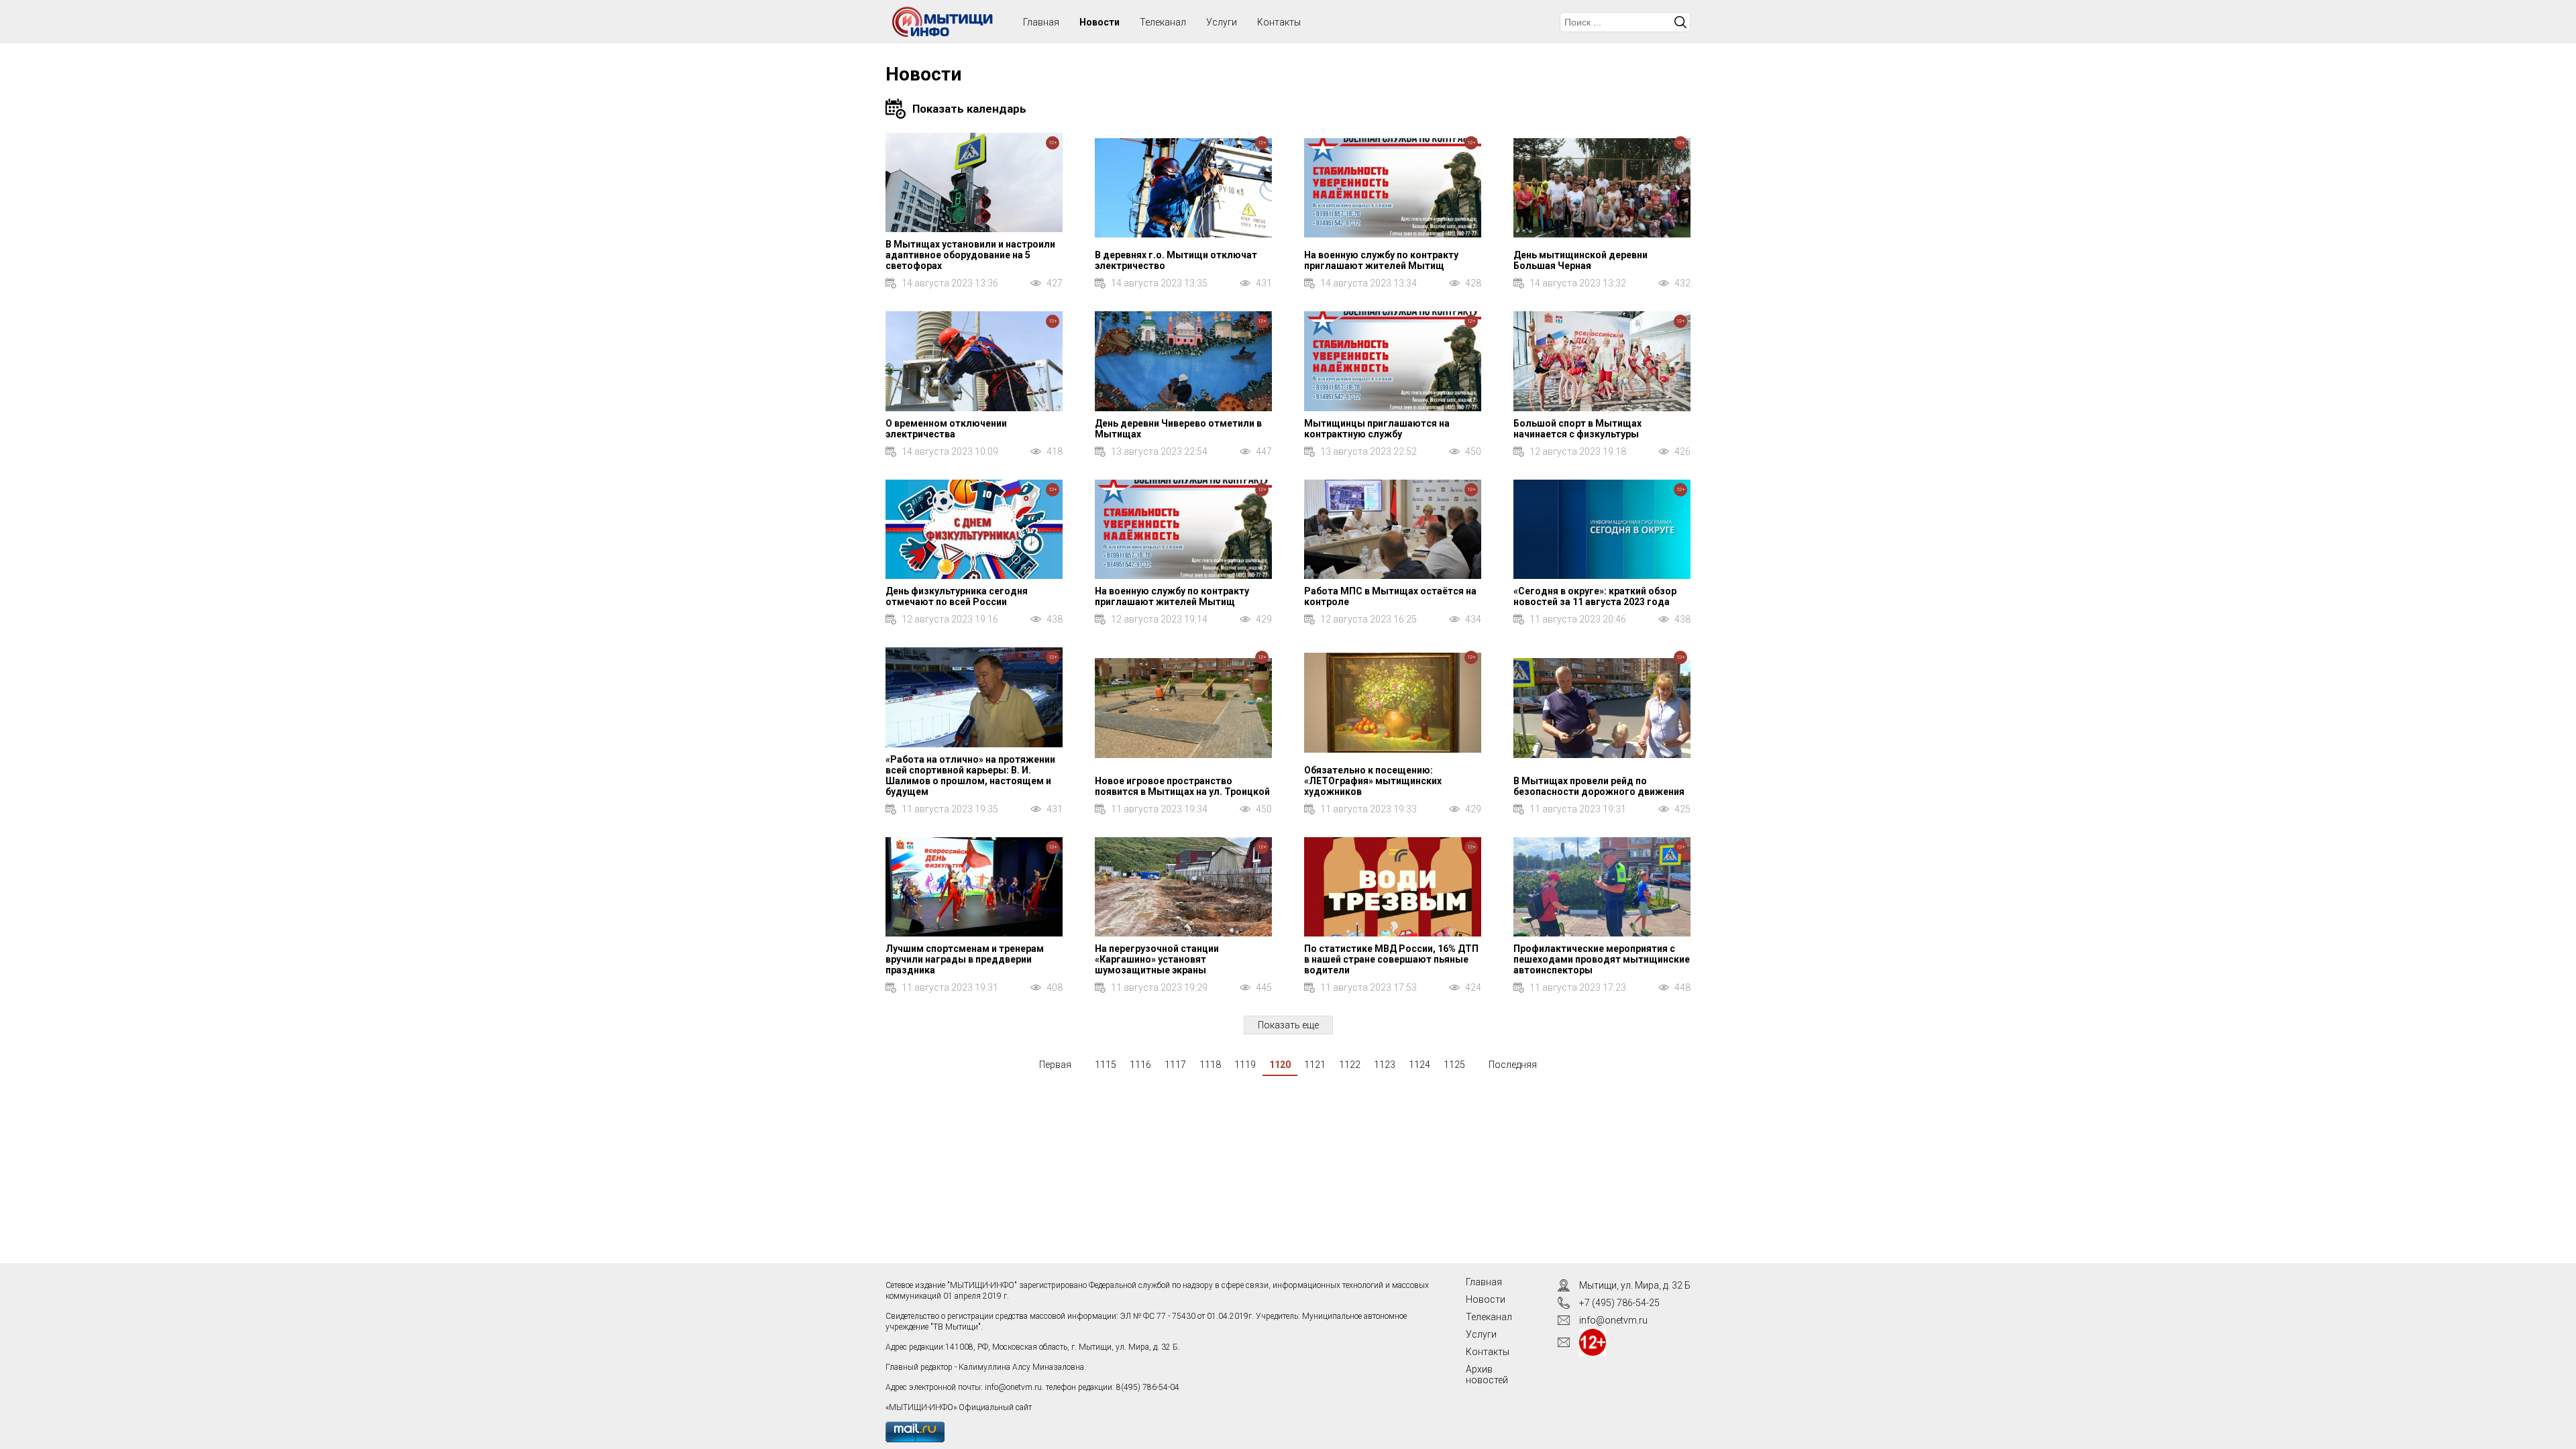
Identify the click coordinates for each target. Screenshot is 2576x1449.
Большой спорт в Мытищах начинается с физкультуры (1577, 429)
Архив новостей (1487, 1375)
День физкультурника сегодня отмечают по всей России (957, 596)
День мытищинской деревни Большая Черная (1580, 260)
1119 (1245, 1065)
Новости (1099, 22)
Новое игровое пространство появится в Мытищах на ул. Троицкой (1182, 786)
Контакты (1279, 22)
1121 (1315, 1065)
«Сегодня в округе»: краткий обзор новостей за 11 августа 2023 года (1595, 596)
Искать (1680, 22)
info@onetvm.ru (1013, 1387)
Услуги (1222, 22)
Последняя (1513, 1065)
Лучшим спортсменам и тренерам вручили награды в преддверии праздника (965, 959)
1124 (1419, 1065)
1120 (1280, 1065)
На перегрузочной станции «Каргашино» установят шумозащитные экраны (1157, 959)
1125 (1454, 1065)
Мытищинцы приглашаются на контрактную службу (1377, 429)
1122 (1350, 1065)
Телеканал (1163, 22)
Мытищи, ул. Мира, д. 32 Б (1635, 1285)
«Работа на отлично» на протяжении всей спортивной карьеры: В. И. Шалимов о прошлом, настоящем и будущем (970, 775)
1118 (1210, 1065)
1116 (1140, 1065)
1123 (1385, 1065)
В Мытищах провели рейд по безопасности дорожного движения (1599, 786)
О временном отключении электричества (946, 429)
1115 (1106, 1065)
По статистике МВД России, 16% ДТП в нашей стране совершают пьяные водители (1391, 959)
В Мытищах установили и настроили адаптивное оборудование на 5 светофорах (970, 255)
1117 (1175, 1065)
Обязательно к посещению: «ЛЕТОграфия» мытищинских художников (1373, 781)
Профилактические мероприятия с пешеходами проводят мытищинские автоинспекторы (1602, 959)
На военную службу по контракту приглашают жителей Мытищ (1381, 260)
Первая (1055, 1065)
